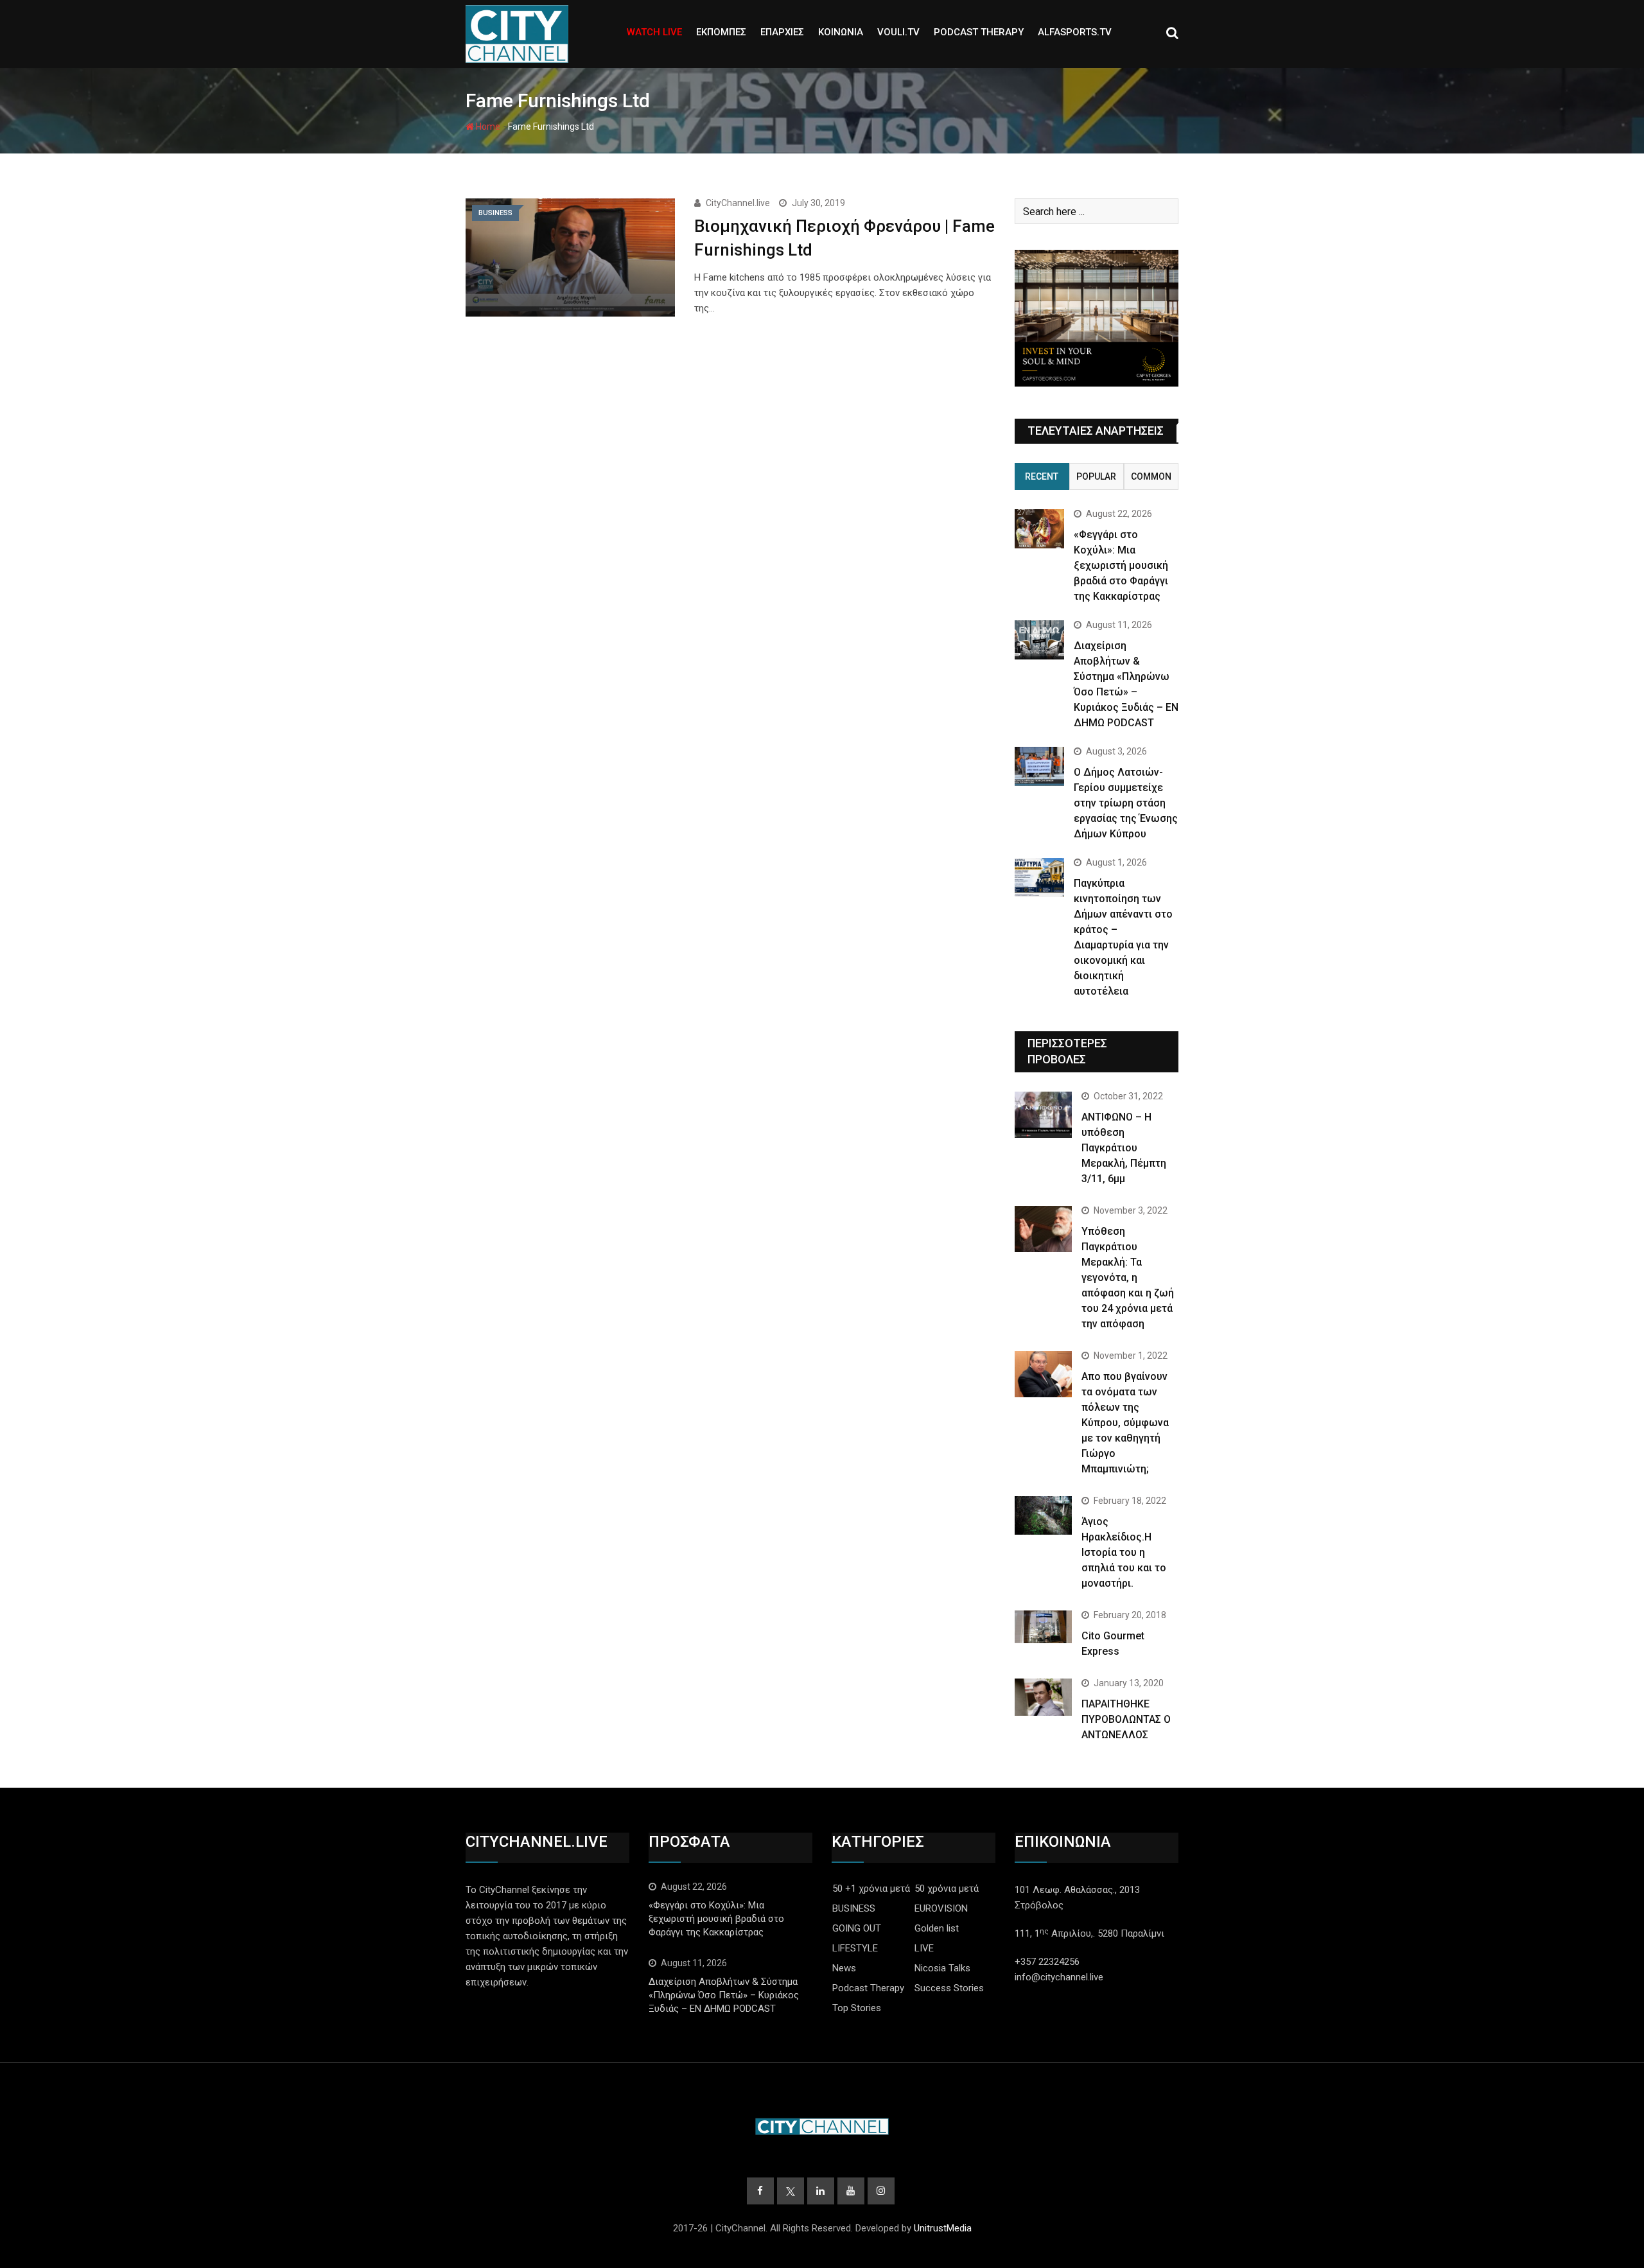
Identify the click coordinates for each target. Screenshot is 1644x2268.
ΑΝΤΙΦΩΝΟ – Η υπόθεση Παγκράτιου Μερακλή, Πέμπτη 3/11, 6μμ (1124, 1148)
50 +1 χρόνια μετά (871, 1889)
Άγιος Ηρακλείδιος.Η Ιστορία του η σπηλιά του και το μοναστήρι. (1124, 1552)
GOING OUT (857, 1928)
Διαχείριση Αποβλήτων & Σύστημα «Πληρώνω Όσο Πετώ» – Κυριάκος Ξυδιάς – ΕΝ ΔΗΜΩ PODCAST (724, 1995)
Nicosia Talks (942, 1968)
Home (487, 126)
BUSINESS (854, 1908)
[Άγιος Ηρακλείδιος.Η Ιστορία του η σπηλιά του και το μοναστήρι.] (1043, 1515)
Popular (1096, 476)
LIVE (924, 1948)
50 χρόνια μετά (947, 1889)
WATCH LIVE (654, 32)
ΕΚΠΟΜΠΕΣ (721, 32)
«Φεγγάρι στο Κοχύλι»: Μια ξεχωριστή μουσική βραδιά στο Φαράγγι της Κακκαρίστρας (1121, 565)
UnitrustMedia (943, 2228)
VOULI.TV (898, 32)
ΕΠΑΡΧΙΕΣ (782, 32)
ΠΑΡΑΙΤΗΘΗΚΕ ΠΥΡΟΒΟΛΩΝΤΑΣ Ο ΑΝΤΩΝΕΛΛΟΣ (1126, 1719)
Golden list (937, 1928)
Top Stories (857, 2008)
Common (1151, 476)
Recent (1042, 476)
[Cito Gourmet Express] (1043, 1627)
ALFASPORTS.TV (1075, 32)
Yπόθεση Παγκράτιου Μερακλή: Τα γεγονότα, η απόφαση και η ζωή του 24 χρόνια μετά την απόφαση (1128, 1278)
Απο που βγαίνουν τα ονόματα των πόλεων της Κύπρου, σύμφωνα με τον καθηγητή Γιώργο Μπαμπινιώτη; (1125, 1423)
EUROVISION (941, 1908)
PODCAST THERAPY (979, 32)
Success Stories (949, 1988)
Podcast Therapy (868, 1988)
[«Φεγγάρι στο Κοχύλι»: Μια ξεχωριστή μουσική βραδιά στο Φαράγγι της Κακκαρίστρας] (1039, 529)
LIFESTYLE (855, 1948)
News (844, 1968)
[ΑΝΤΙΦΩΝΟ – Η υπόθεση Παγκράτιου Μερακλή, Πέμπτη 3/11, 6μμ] (1043, 1114)
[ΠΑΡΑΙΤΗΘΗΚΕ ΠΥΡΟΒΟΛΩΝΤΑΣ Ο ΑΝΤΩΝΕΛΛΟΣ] (1043, 1697)
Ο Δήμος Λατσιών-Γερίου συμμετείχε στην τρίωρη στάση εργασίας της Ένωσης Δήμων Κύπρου (1126, 803)
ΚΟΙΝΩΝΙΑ (841, 32)
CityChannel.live (738, 203)
